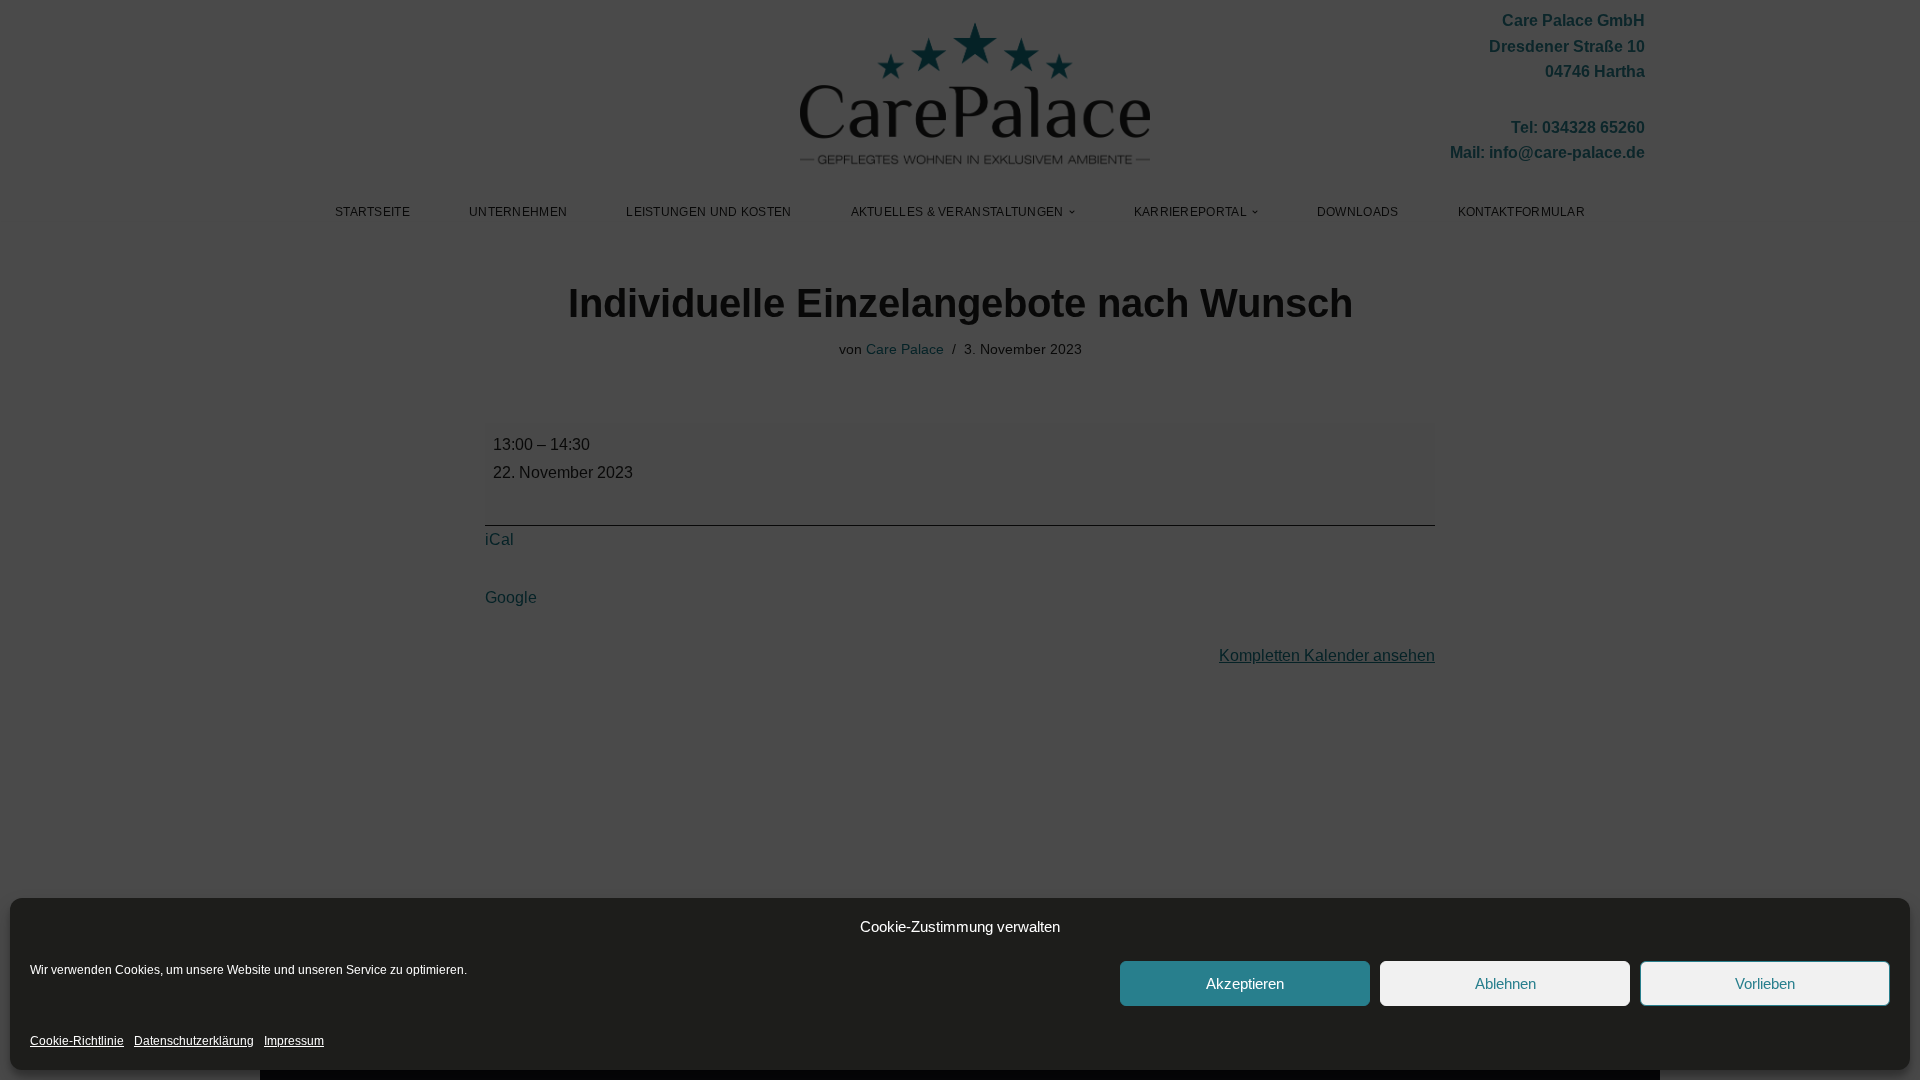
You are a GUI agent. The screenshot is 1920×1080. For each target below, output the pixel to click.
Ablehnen (1505, 983)
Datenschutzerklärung (194, 1041)
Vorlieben (1765, 983)
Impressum (294, 1041)
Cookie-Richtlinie (77, 1041)
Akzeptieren (1245, 983)
